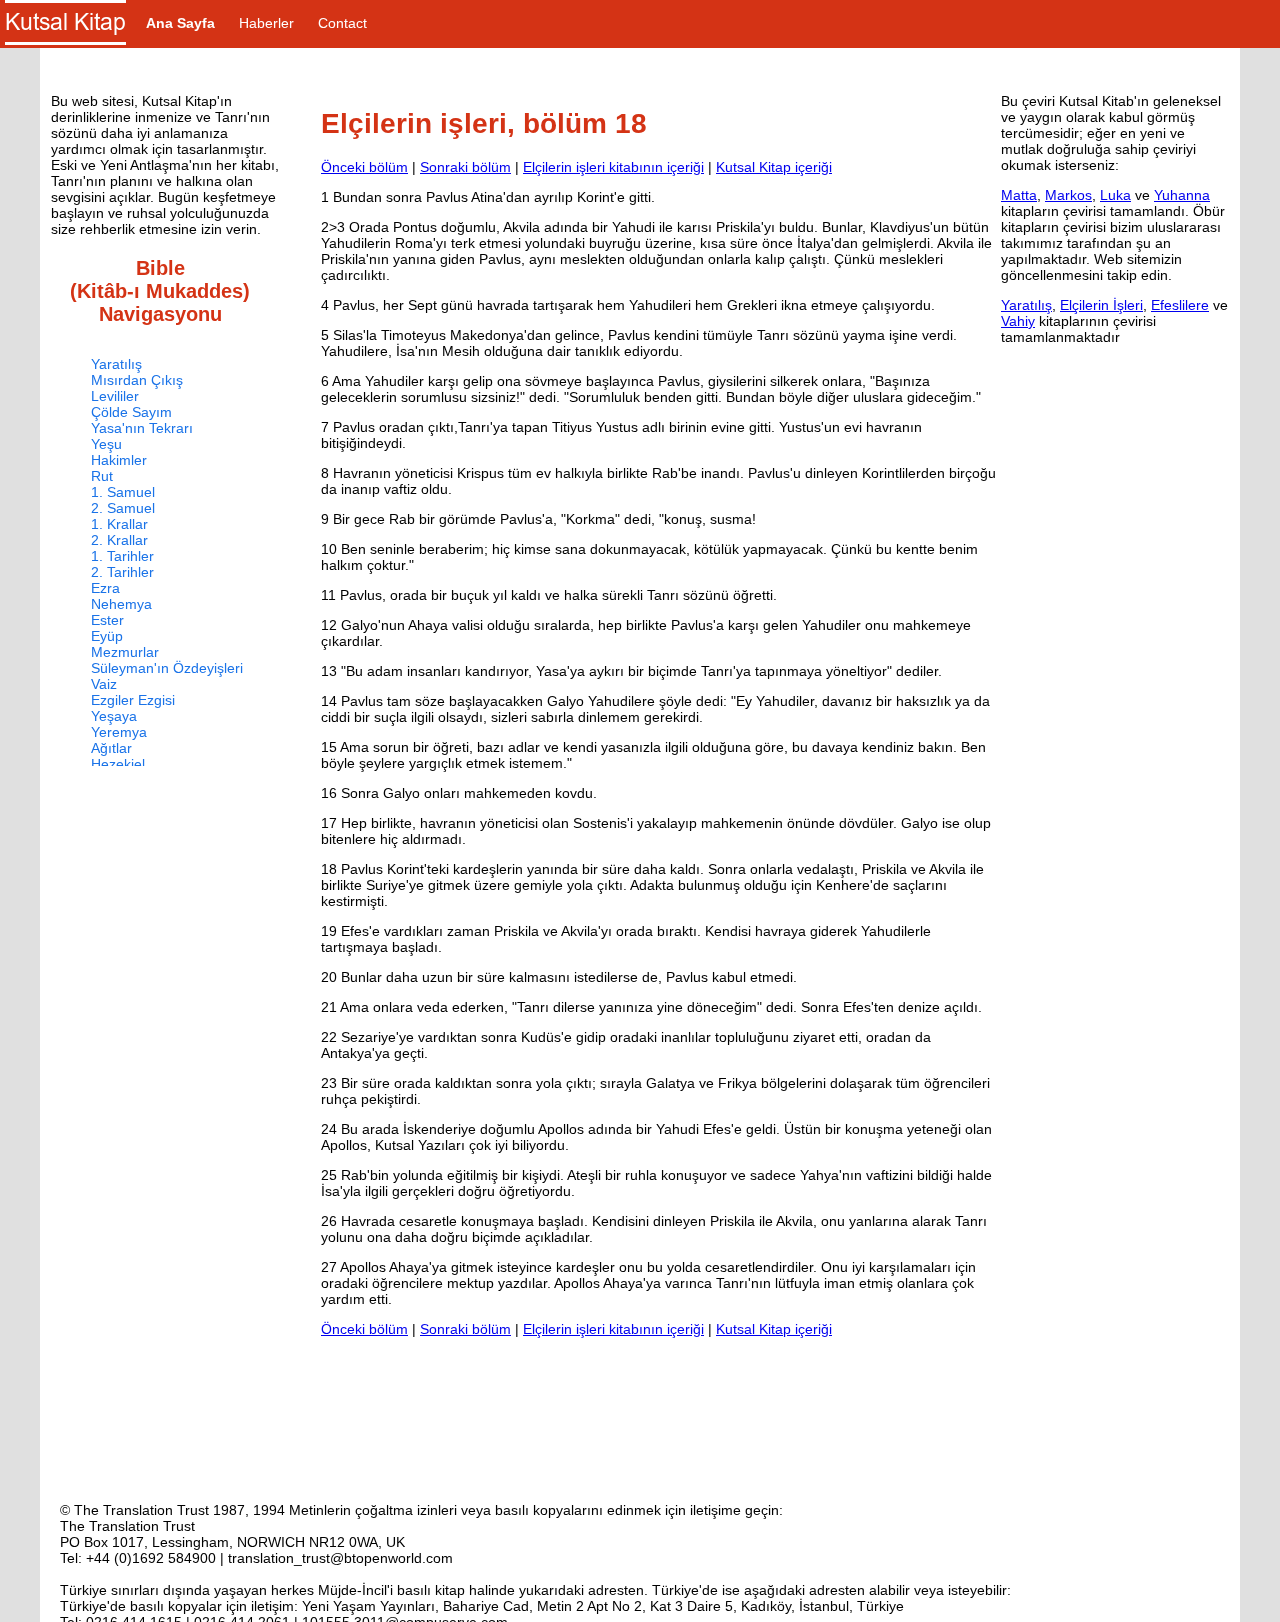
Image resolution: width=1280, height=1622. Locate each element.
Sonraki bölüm (465, 167)
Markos (1068, 195)
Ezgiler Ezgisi (133, 700)
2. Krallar (119, 540)
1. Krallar (119, 524)
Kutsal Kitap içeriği (774, 167)
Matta (1019, 195)
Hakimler (119, 460)
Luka (1115, 195)
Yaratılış (116, 364)
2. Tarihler (122, 572)
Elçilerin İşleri (1101, 305)
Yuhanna (1182, 195)
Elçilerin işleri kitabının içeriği (613, 167)
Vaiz (104, 684)
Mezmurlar (125, 652)
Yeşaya (114, 716)
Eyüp (107, 636)
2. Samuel (123, 508)
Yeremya (119, 732)
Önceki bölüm (364, 167)
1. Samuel (123, 492)
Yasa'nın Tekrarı (142, 428)
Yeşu (106, 444)
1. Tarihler (122, 556)
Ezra (105, 588)
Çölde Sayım (131, 412)
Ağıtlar (111, 748)
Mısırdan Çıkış (137, 380)
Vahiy (1018, 321)
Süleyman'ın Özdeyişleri (167, 668)
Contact (342, 23)
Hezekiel (118, 764)
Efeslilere (1180, 305)
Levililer (115, 396)
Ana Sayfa (180, 23)
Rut (102, 476)
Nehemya (121, 604)
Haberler (266, 23)
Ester (107, 620)
